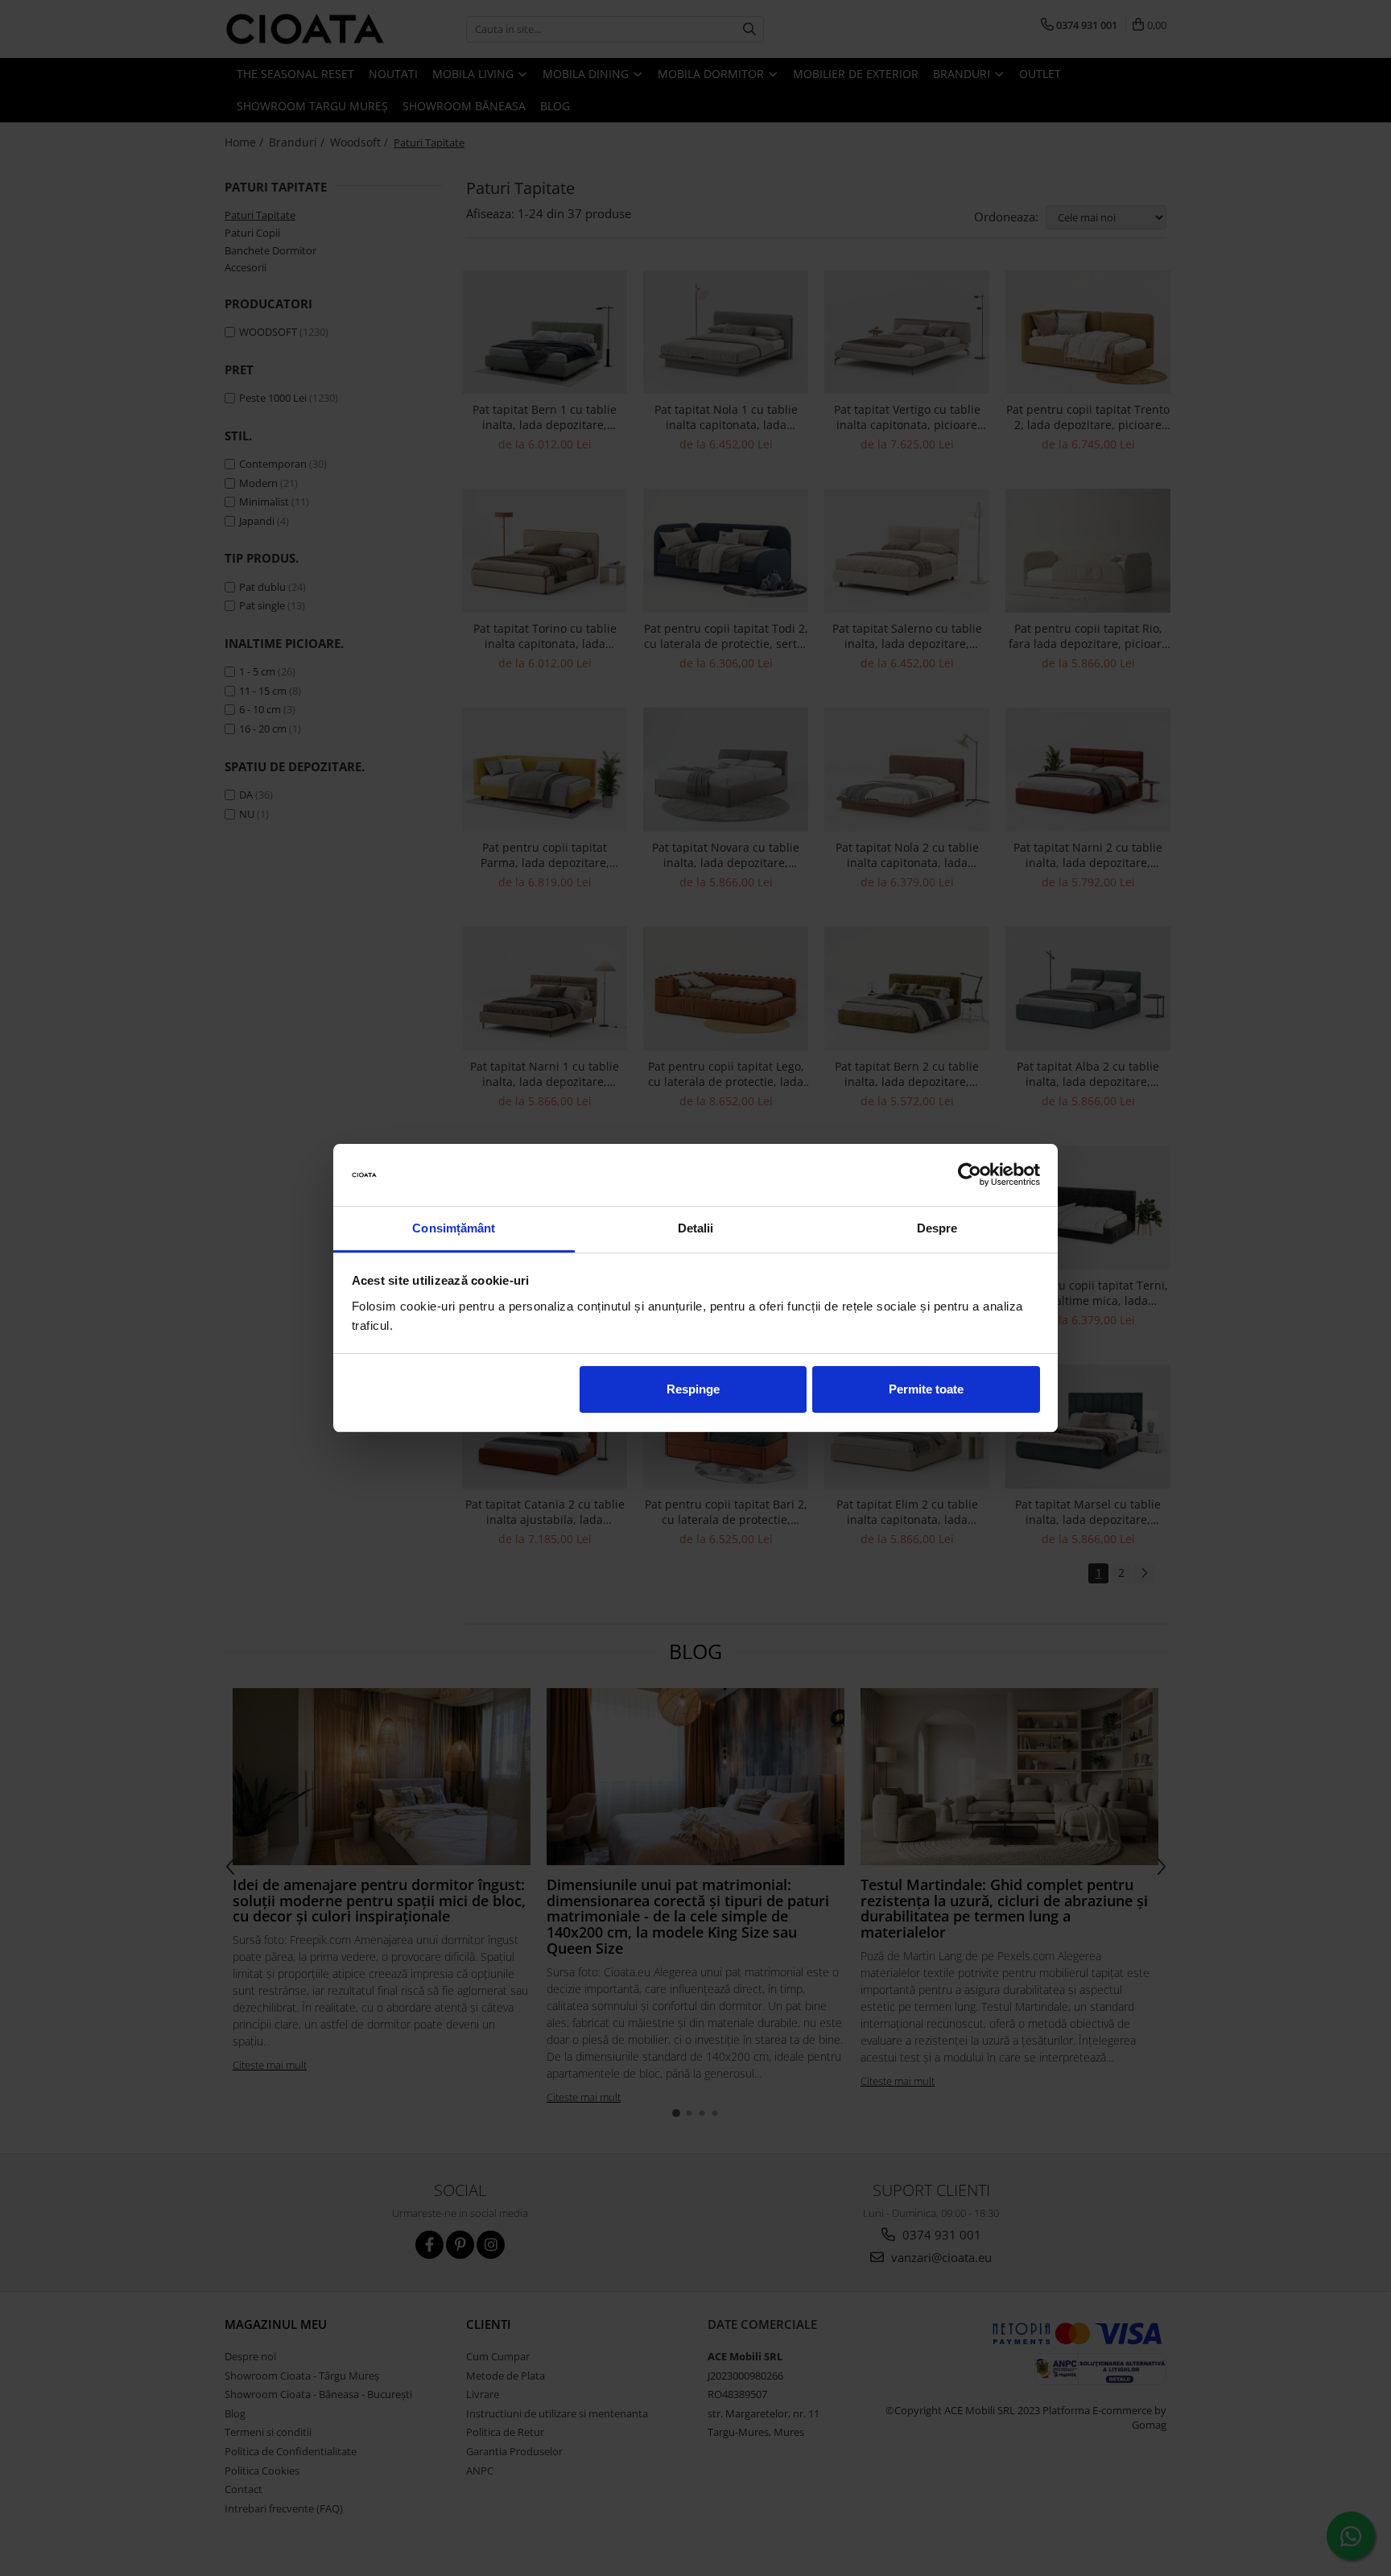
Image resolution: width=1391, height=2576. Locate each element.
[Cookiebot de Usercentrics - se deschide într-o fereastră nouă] (970, 1175)
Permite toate (926, 1389)
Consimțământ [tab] (454, 1228)
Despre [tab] (937, 1228)
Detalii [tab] (696, 1228)
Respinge (693, 1389)
